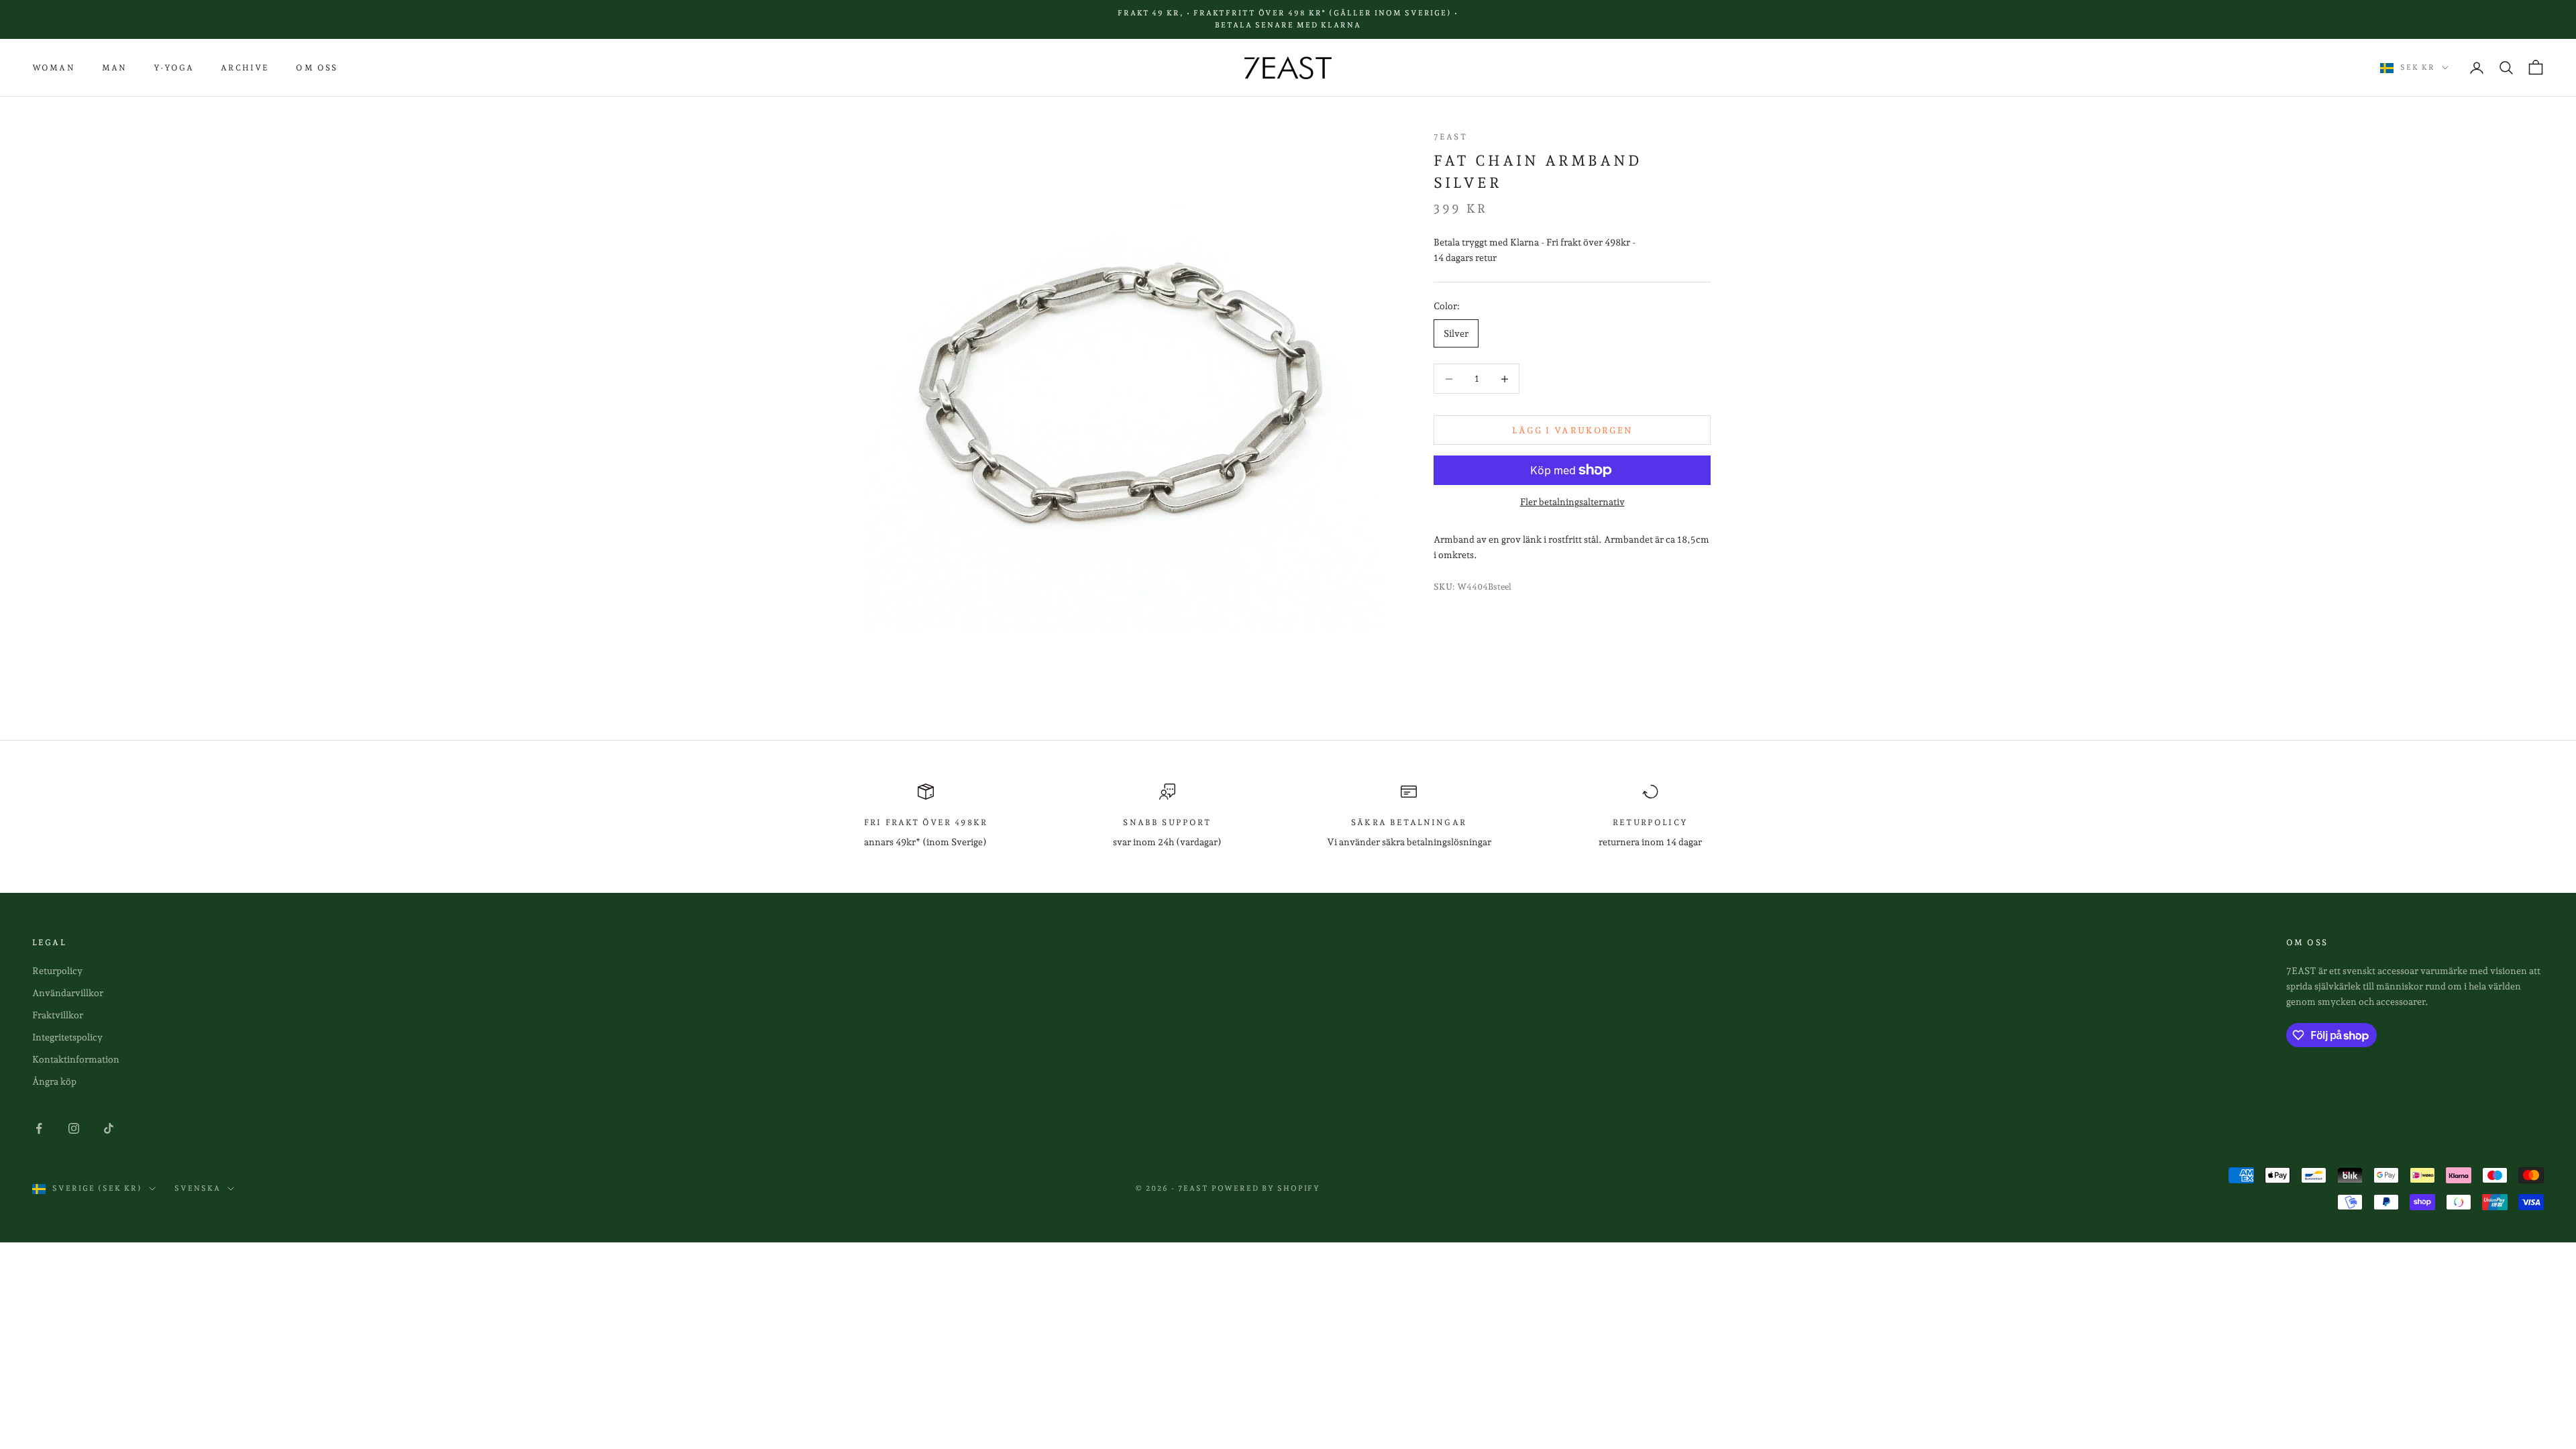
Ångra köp (54, 1081)
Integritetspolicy (67, 1037)
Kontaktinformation (76, 1059)
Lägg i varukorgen (1572, 430)
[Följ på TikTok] (109, 1128)
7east (1450, 137)
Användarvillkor (68, 993)
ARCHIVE (245, 68)
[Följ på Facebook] (39, 1128)
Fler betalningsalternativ (1572, 502)
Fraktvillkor (58, 1015)
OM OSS (317, 68)
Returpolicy (57, 971)
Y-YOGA (174, 68)
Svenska (198, 1188)
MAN (114, 68)
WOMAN (54, 68)
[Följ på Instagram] (74, 1128)
